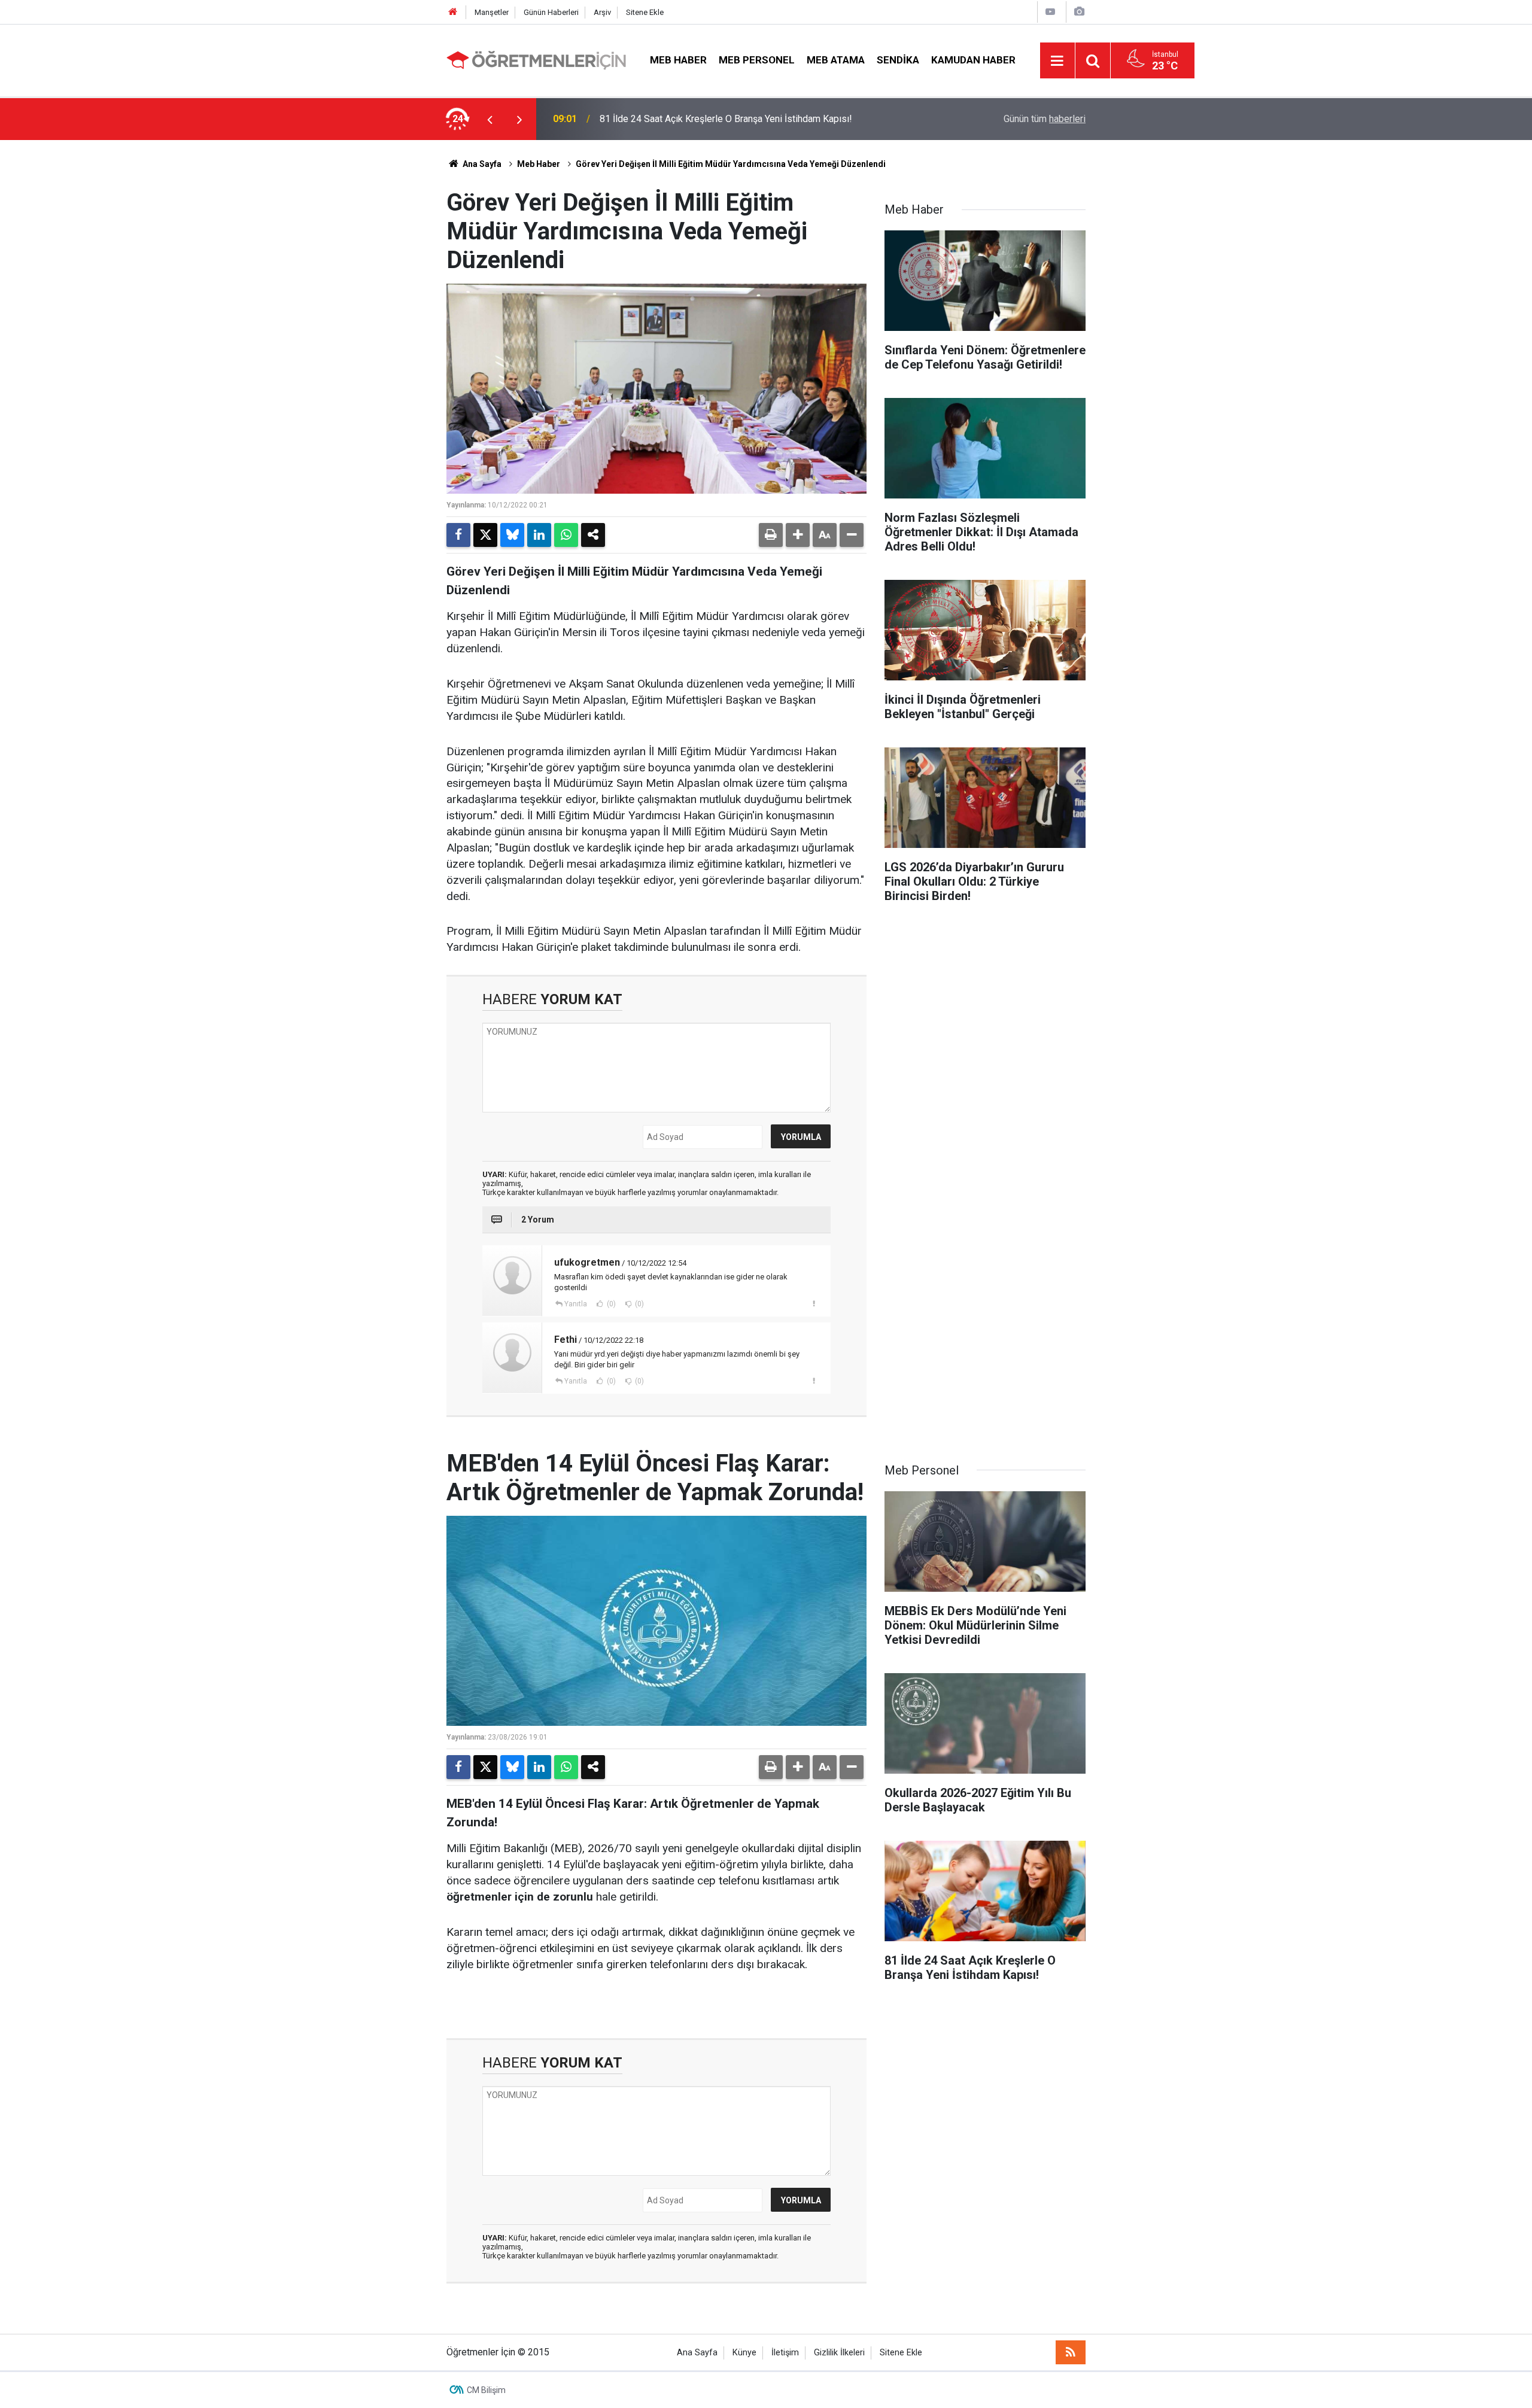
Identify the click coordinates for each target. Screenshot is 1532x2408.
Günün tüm (1045, 119)
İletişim (785, 2353)
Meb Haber (678, 60)
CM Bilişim (486, 2390)
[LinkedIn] (539, 535)
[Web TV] (1050, 12)
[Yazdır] (771, 535)
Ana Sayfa (481, 164)
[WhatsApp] (566, 535)
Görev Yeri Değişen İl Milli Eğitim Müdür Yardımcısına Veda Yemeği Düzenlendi (731, 164)
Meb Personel (757, 60)
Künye (744, 2353)
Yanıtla (576, 1304)
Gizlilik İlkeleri (839, 2353)
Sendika (898, 60)
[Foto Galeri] (1079, 12)
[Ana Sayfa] (453, 12)
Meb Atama (836, 60)
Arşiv (602, 12)
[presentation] (490, 119)
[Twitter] (485, 535)
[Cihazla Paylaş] (593, 535)
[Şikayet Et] (814, 1303)
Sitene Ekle (645, 12)
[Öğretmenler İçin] (536, 60)
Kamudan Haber (973, 60)
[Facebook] (458, 535)
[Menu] (1057, 61)
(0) (610, 1304)
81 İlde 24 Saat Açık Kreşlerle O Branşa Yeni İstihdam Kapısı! (726, 119)
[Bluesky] (512, 535)
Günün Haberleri (551, 12)
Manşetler (492, 12)
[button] (798, 535)
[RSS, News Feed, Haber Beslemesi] (1071, 2352)
